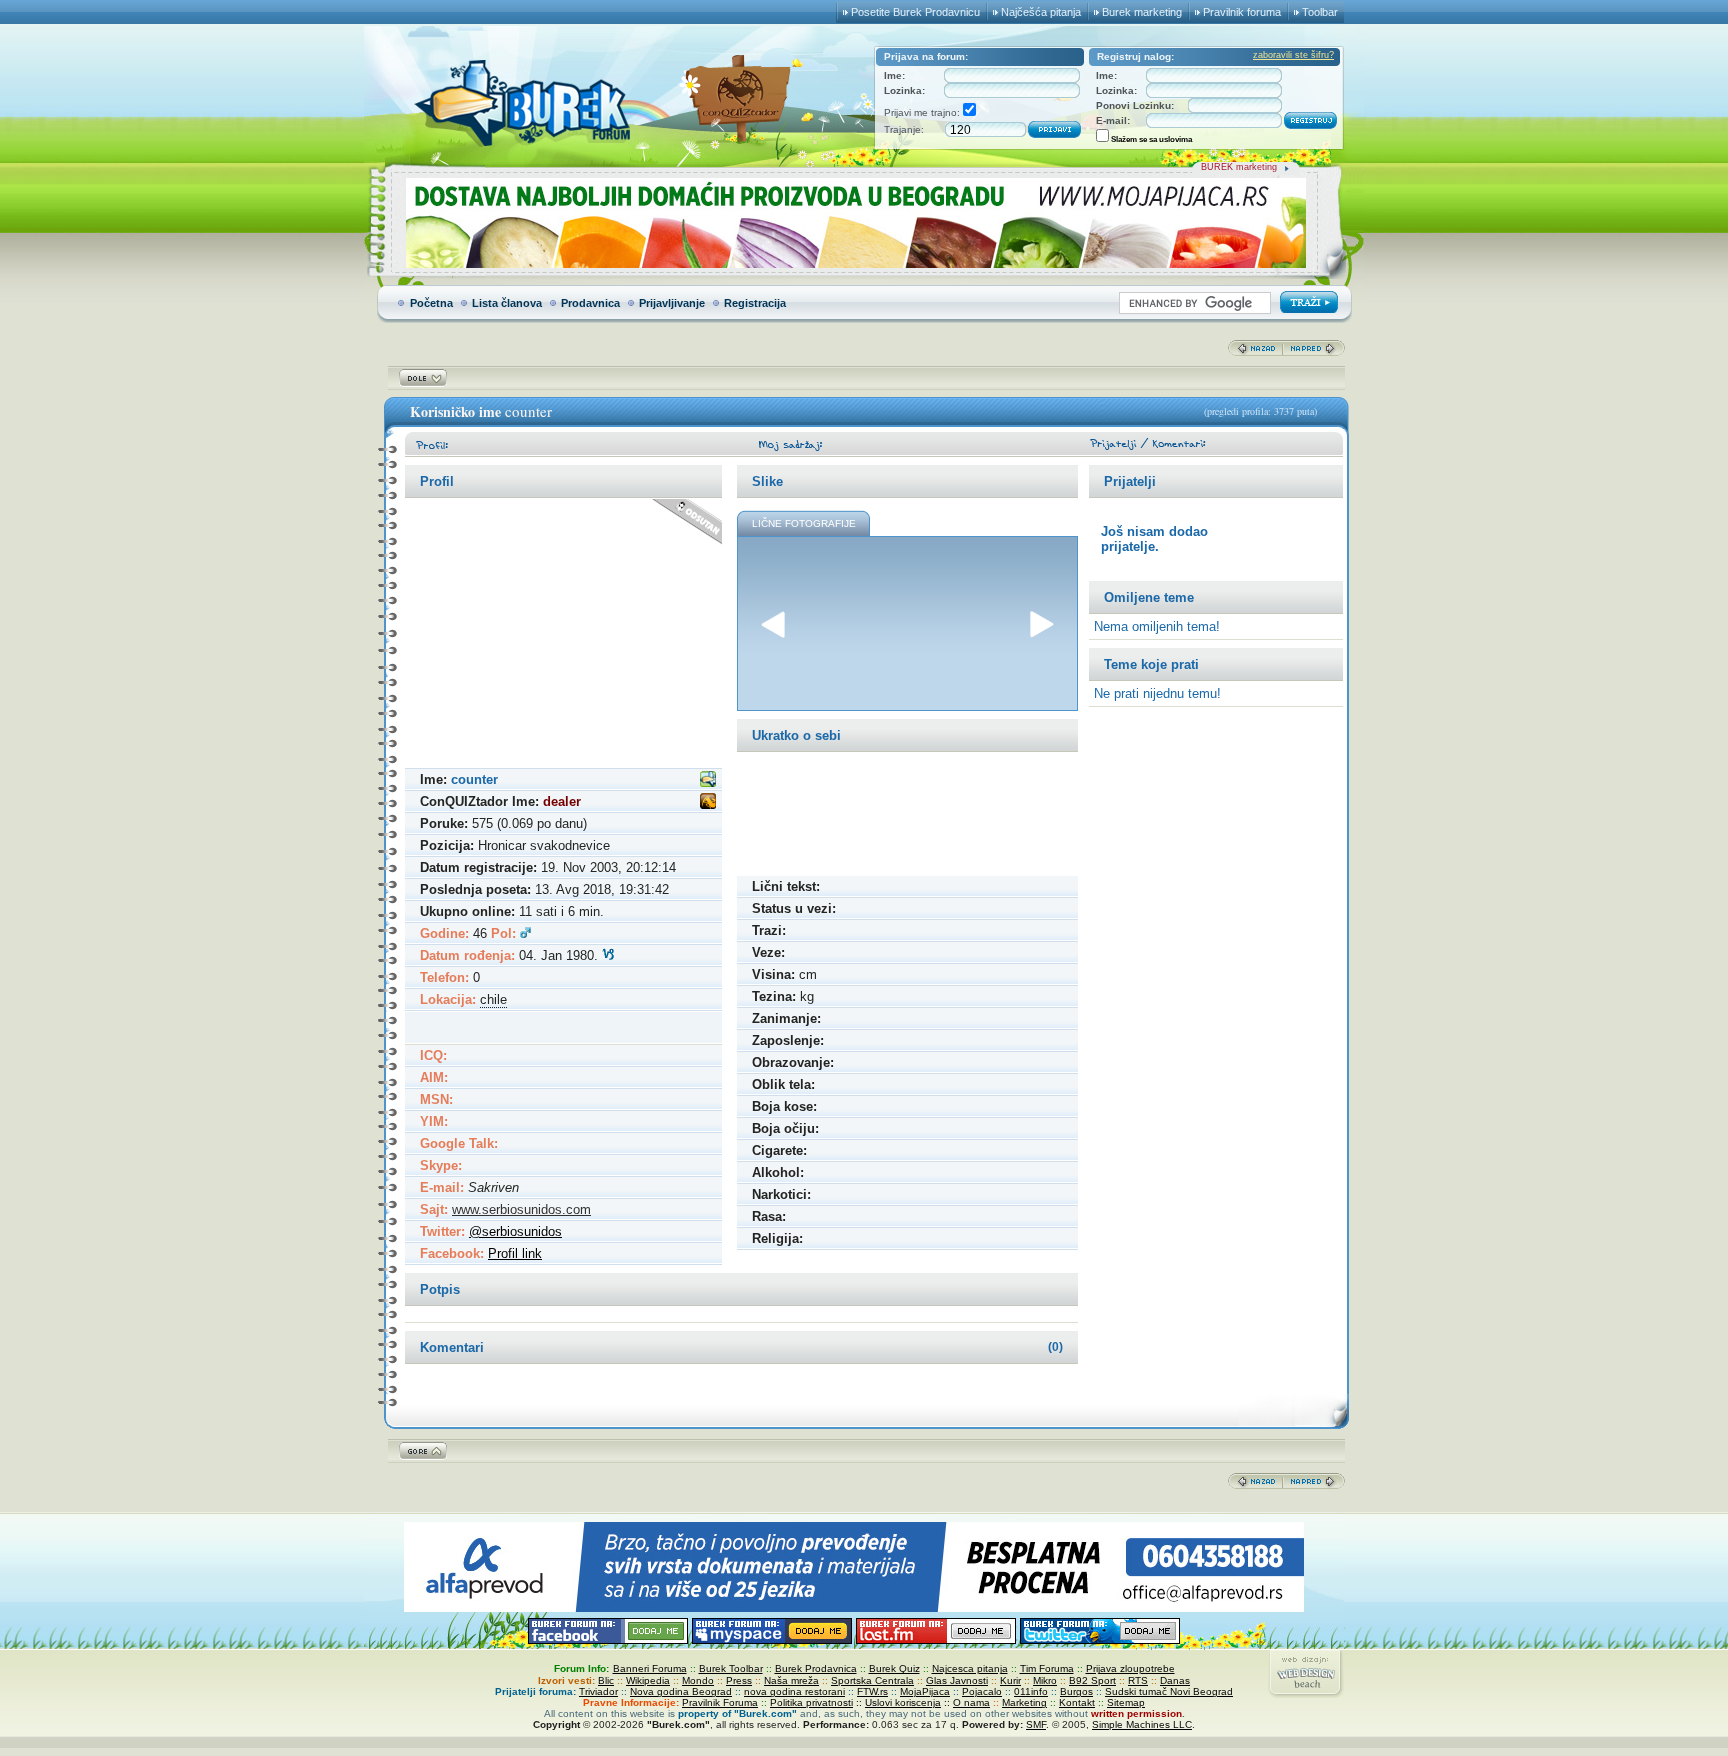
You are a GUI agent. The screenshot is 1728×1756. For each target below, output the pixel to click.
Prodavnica (590, 303)
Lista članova (507, 303)
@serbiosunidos (515, 1231)
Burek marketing (1142, 12)
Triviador (598, 1691)
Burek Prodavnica (816, 1668)
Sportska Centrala (872, 1680)
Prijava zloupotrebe (1130, 1668)
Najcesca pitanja (970, 1668)
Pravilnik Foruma (720, 1702)
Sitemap (1126, 1702)
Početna (431, 303)
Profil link (515, 1253)
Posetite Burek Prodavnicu (915, 12)
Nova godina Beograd (681, 1691)
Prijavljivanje (672, 303)
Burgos (1076, 1691)
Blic (606, 1680)
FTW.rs (872, 1691)
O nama (971, 1702)
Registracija (755, 303)
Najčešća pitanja (1041, 12)
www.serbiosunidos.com (521, 1209)
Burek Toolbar (731, 1668)
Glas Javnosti (957, 1680)
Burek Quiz (894, 1668)
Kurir (1010, 1680)
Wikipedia (648, 1680)
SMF (1036, 1724)
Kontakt (1077, 1702)
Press (739, 1680)
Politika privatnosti (811, 1702)
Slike (767, 481)
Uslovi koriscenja (903, 1702)
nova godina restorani (794, 1691)
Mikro (1045, 1680)
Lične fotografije (804, 523)
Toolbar (1320, 12)
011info (1031, 1691)
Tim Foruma (1047, 1668)
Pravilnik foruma (1242, 12)
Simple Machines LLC (1142, 1724)
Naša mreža (791, 1680)
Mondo (698, 1680)
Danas (1175, 1680)
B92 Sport (1092, 1680)
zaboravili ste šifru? (1293, 55)
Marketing (1024, 1702)
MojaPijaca (925, 1691)
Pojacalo (982, 1691)
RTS (1138, 1680)
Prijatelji (1130, 481)
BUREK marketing (1239, 167)
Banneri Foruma (650, 1668)
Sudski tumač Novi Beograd (1169, 1691)
